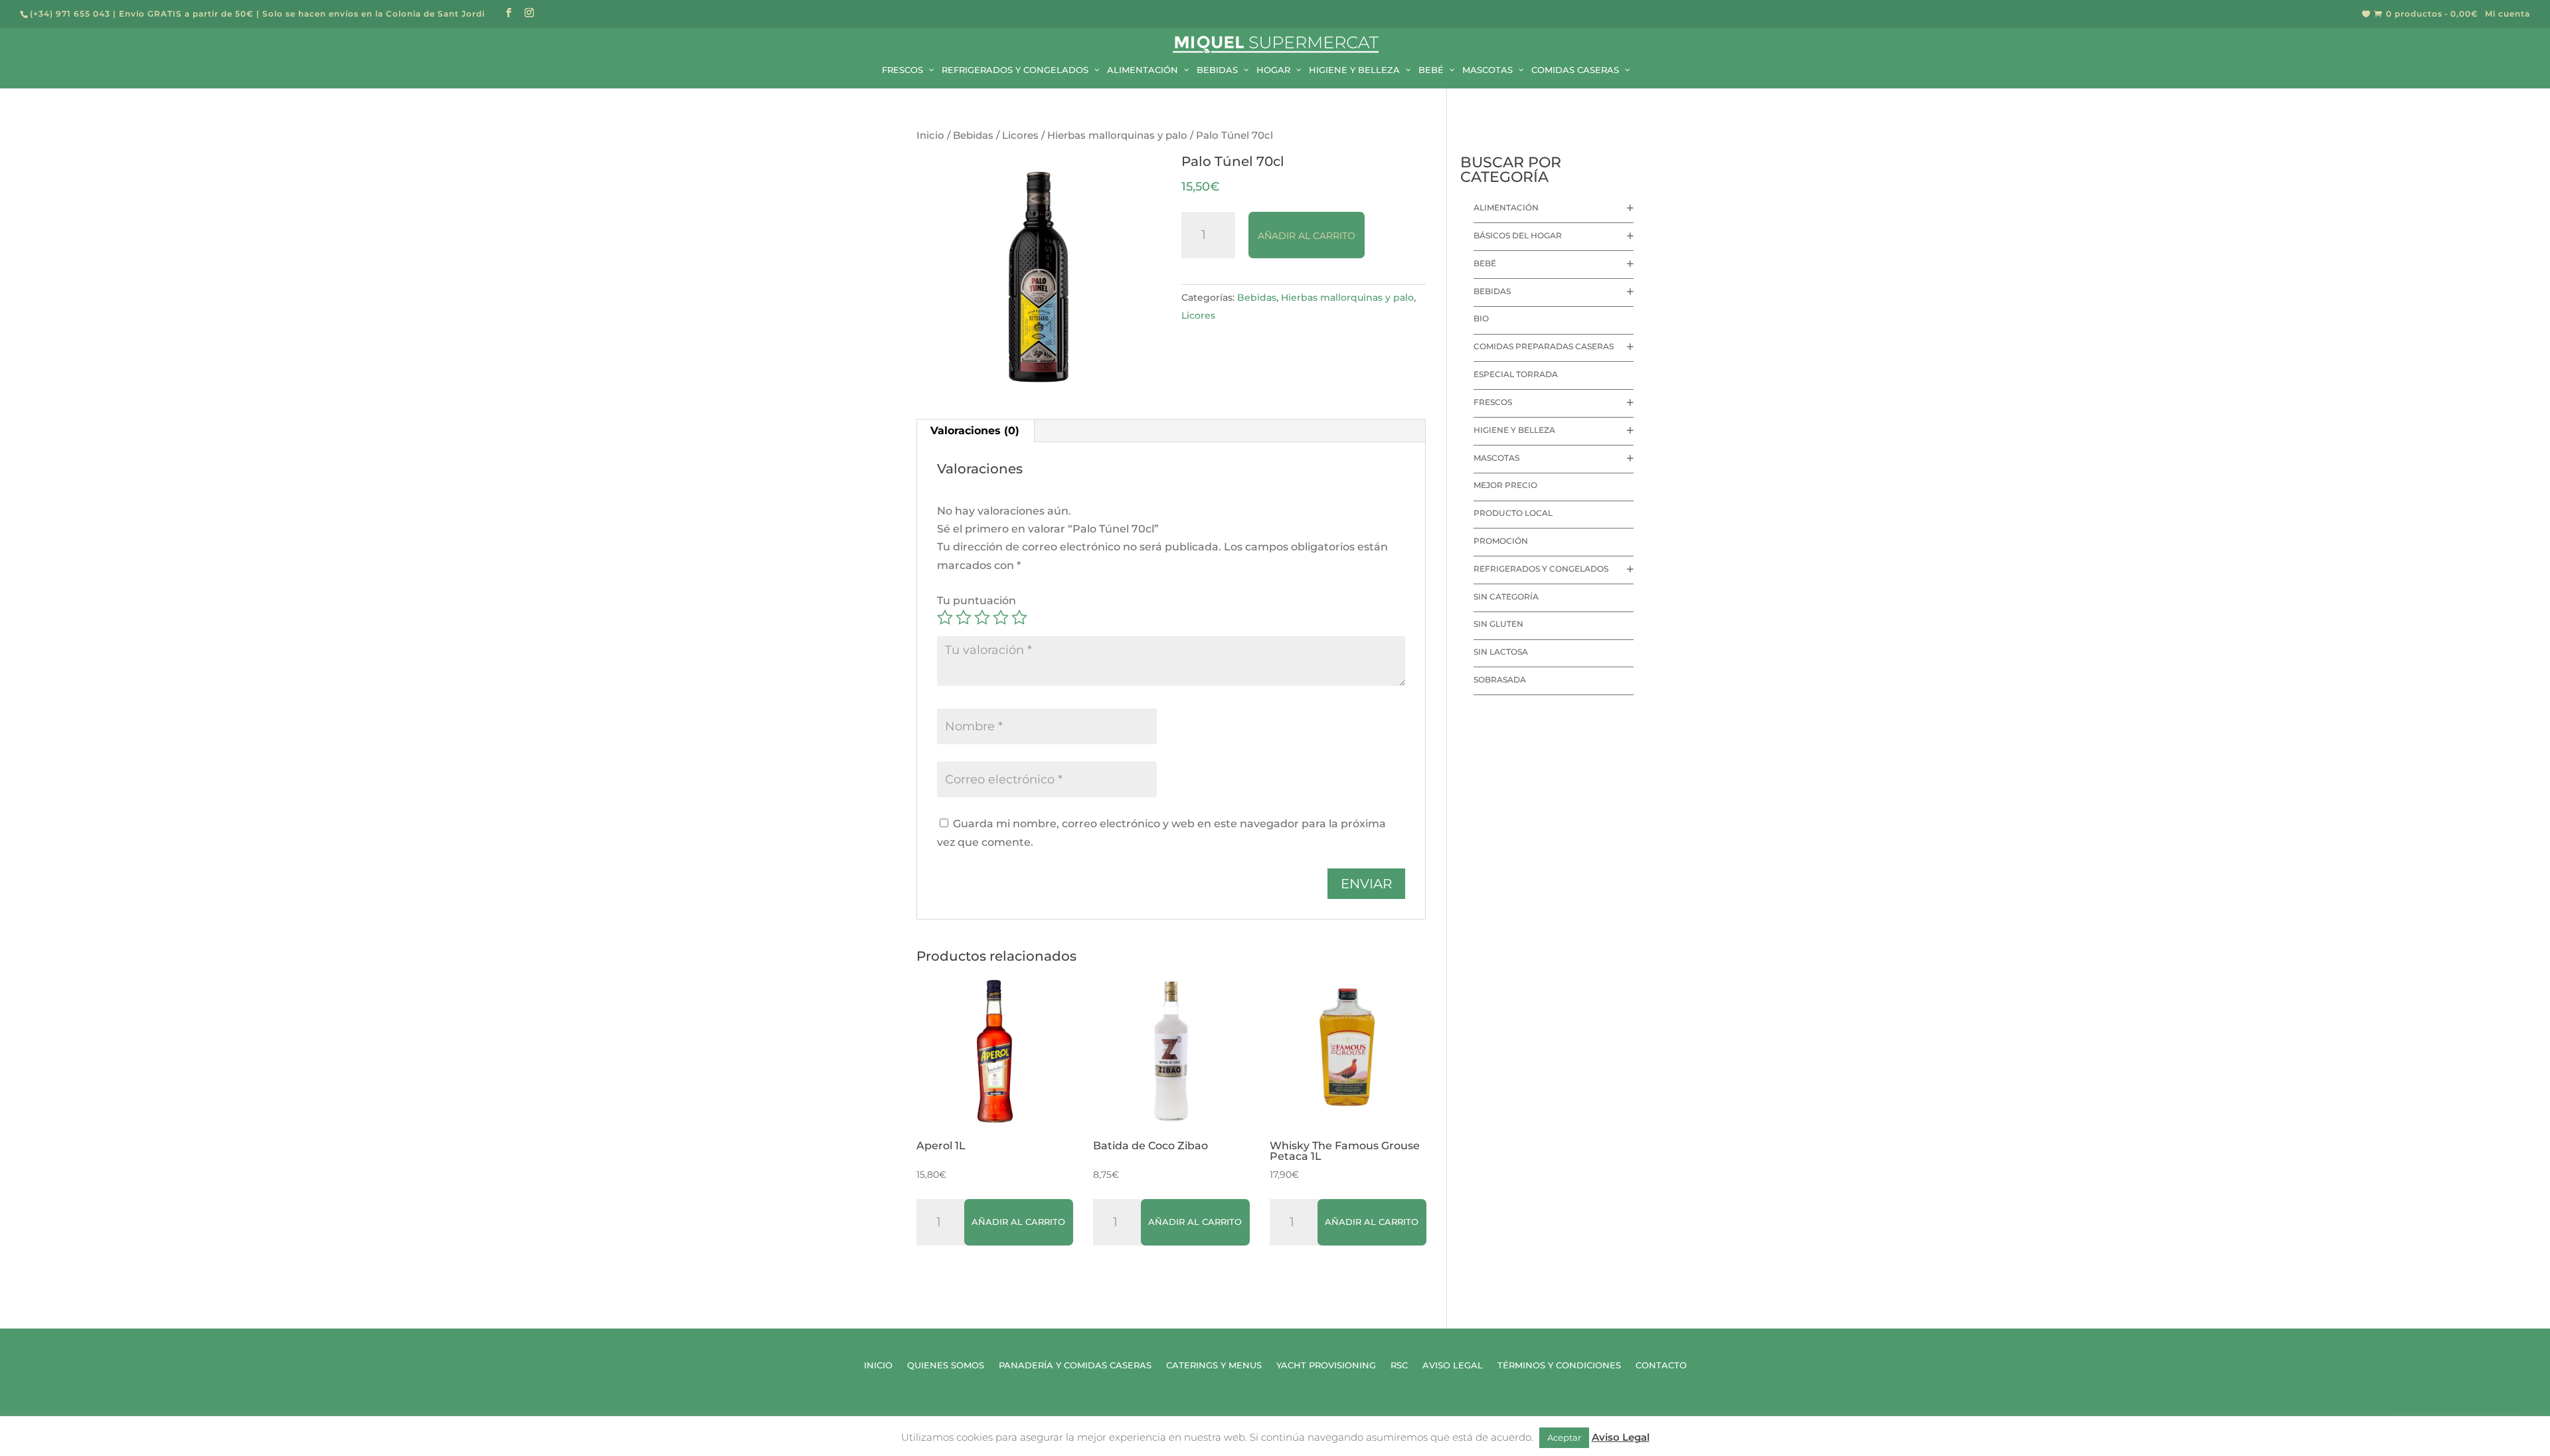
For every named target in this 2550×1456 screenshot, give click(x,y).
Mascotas (1496, 458)
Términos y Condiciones (1559, 1365)
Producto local (1513, 513)
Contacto (1661, 1365)
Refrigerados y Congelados (1541, 569)
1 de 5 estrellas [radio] (945, 617)
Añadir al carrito (1307, 236)
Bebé (1485, 263)
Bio (1481, 318)
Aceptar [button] (1564, 1437)
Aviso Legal (1453, 1365)
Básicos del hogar (1518, 235)
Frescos (1493, 402)
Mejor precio (1505, 485)
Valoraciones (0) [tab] (975, 431)
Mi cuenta (2507, 14)
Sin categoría (1506, 597)
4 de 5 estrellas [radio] (1001, 617)
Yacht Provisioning (1326, 1365)
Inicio (930, 135)
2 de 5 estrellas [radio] (964, 617)
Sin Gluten (1498, 624)
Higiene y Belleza (1514, 430)
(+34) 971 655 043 (70, 14)
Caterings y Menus (1214, 1365)
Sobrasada (1500, 680)
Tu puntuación (977, 601)
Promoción (1501, 541)
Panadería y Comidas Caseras (1075, 1365)
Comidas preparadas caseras (1544, 346)
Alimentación (1506, 207)
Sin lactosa (1501, 652)
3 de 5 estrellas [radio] (982, 617)
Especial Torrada (1516, 374)
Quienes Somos (946, 1365)
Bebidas (973, 135)
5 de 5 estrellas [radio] (1019, 617)
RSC (1399, 1365)
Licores (1020, 135)
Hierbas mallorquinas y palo (1117, 135)
